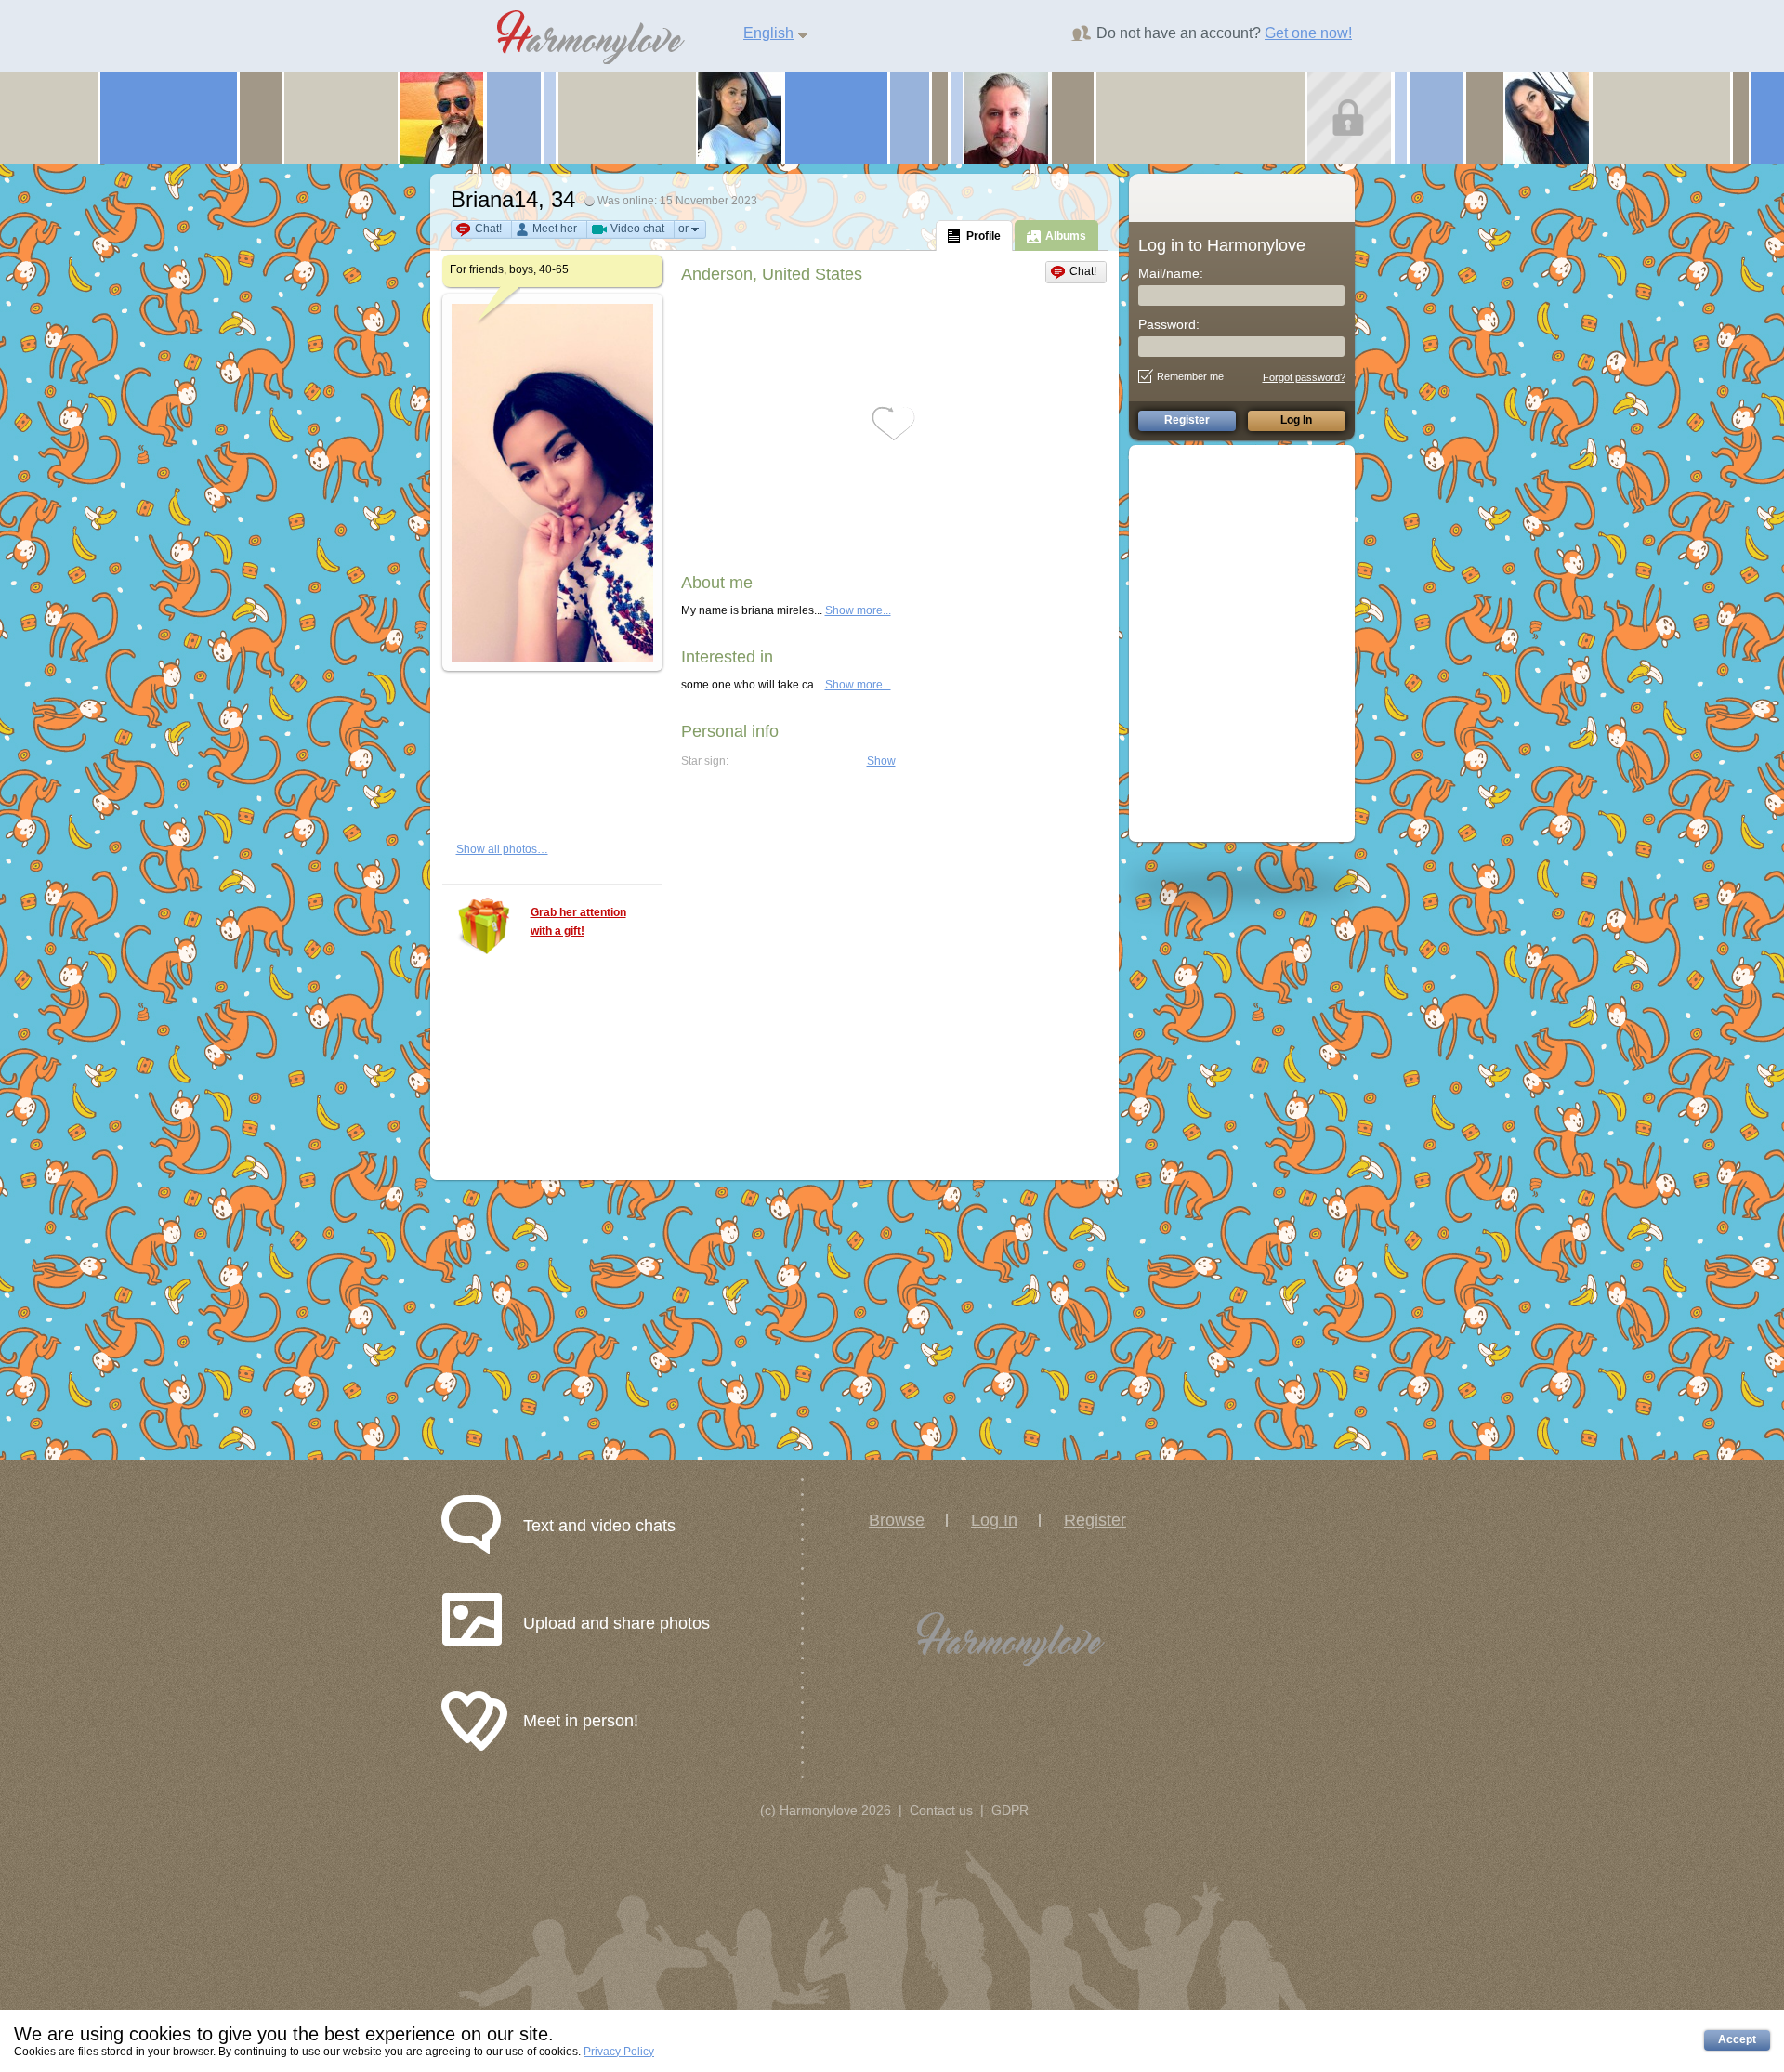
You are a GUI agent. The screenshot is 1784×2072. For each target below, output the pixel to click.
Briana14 (494, 199)
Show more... (858, 610)
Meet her (555, 229)
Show (881, 761)
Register (1095, 1520)
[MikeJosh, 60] (441, 117)
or (683, 229)
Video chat (637, 229)
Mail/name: (1171, 273)
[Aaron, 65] (1006, 117)
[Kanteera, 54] (1349, 117)
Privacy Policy (619, 2052)
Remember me (1190, 376)
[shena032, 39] (740, 117)
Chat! (488, 229)
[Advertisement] (1252, 642)
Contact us (941, 1810)
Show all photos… (502, 849)
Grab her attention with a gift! (578, 922)
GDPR (1010, 1810)
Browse (897, 1520)
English (768, 33)
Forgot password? (1304, 377)
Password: (1169, 324)
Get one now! (1308, 33)
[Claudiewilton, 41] (1547, 117)
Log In (994, 1520)
